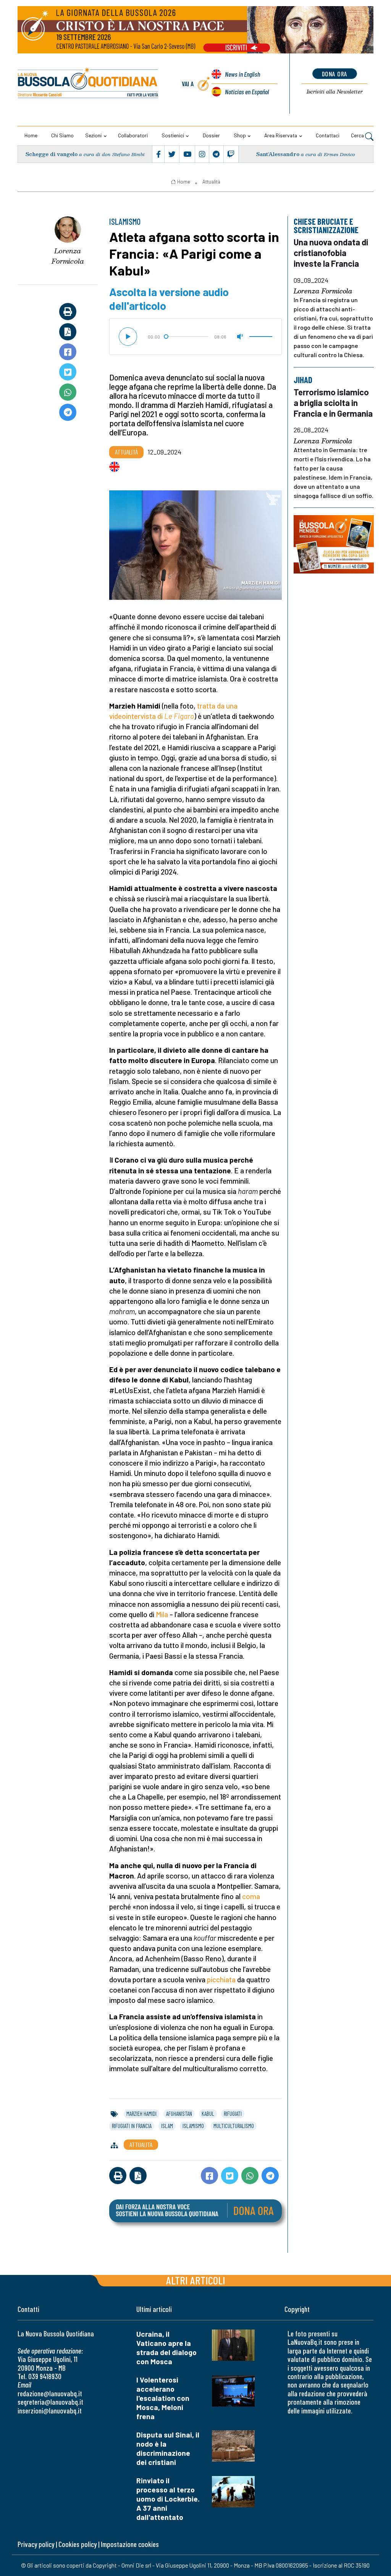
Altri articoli (196, 2280)
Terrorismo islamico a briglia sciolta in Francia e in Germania (333, 402)
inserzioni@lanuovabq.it (50, 2411)
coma (251, 1896)
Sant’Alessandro (278, 154)
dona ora (335, 74)
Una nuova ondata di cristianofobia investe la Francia (331, 253)
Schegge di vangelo (52, 154)
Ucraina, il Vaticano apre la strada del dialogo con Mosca (166, 2348)
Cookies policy (78, 2544)
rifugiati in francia (132, 2126)
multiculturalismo (234, 2126)
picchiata (221, 1979)
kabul (208, 2114)
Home (31, 135)
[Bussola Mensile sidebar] (334, 545)
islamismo (193, 2126)
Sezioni (93, 135)
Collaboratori (133, 135)
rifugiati (233, 2114)
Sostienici (173, 135)
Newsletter (335, 92)
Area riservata (281, 135)
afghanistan (179, 2114)
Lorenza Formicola (68, 256)
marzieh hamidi (141, 2114)
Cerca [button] (358, 135)
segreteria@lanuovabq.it (50, 2402)
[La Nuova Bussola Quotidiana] (88, 84)
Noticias (247, 92)
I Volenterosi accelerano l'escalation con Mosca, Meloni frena (163, 2398)
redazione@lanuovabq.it (50, 2393)
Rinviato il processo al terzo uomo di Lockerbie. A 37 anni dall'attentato (168, 2499)
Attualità (211, 182)
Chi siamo (62, 135)
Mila (162, 1614)
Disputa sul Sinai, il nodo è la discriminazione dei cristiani (168, 2448)
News (242, 74)
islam (167, 2126)
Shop (240, 135)
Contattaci (328, 135)
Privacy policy (36, 2544)
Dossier (211, 135)
